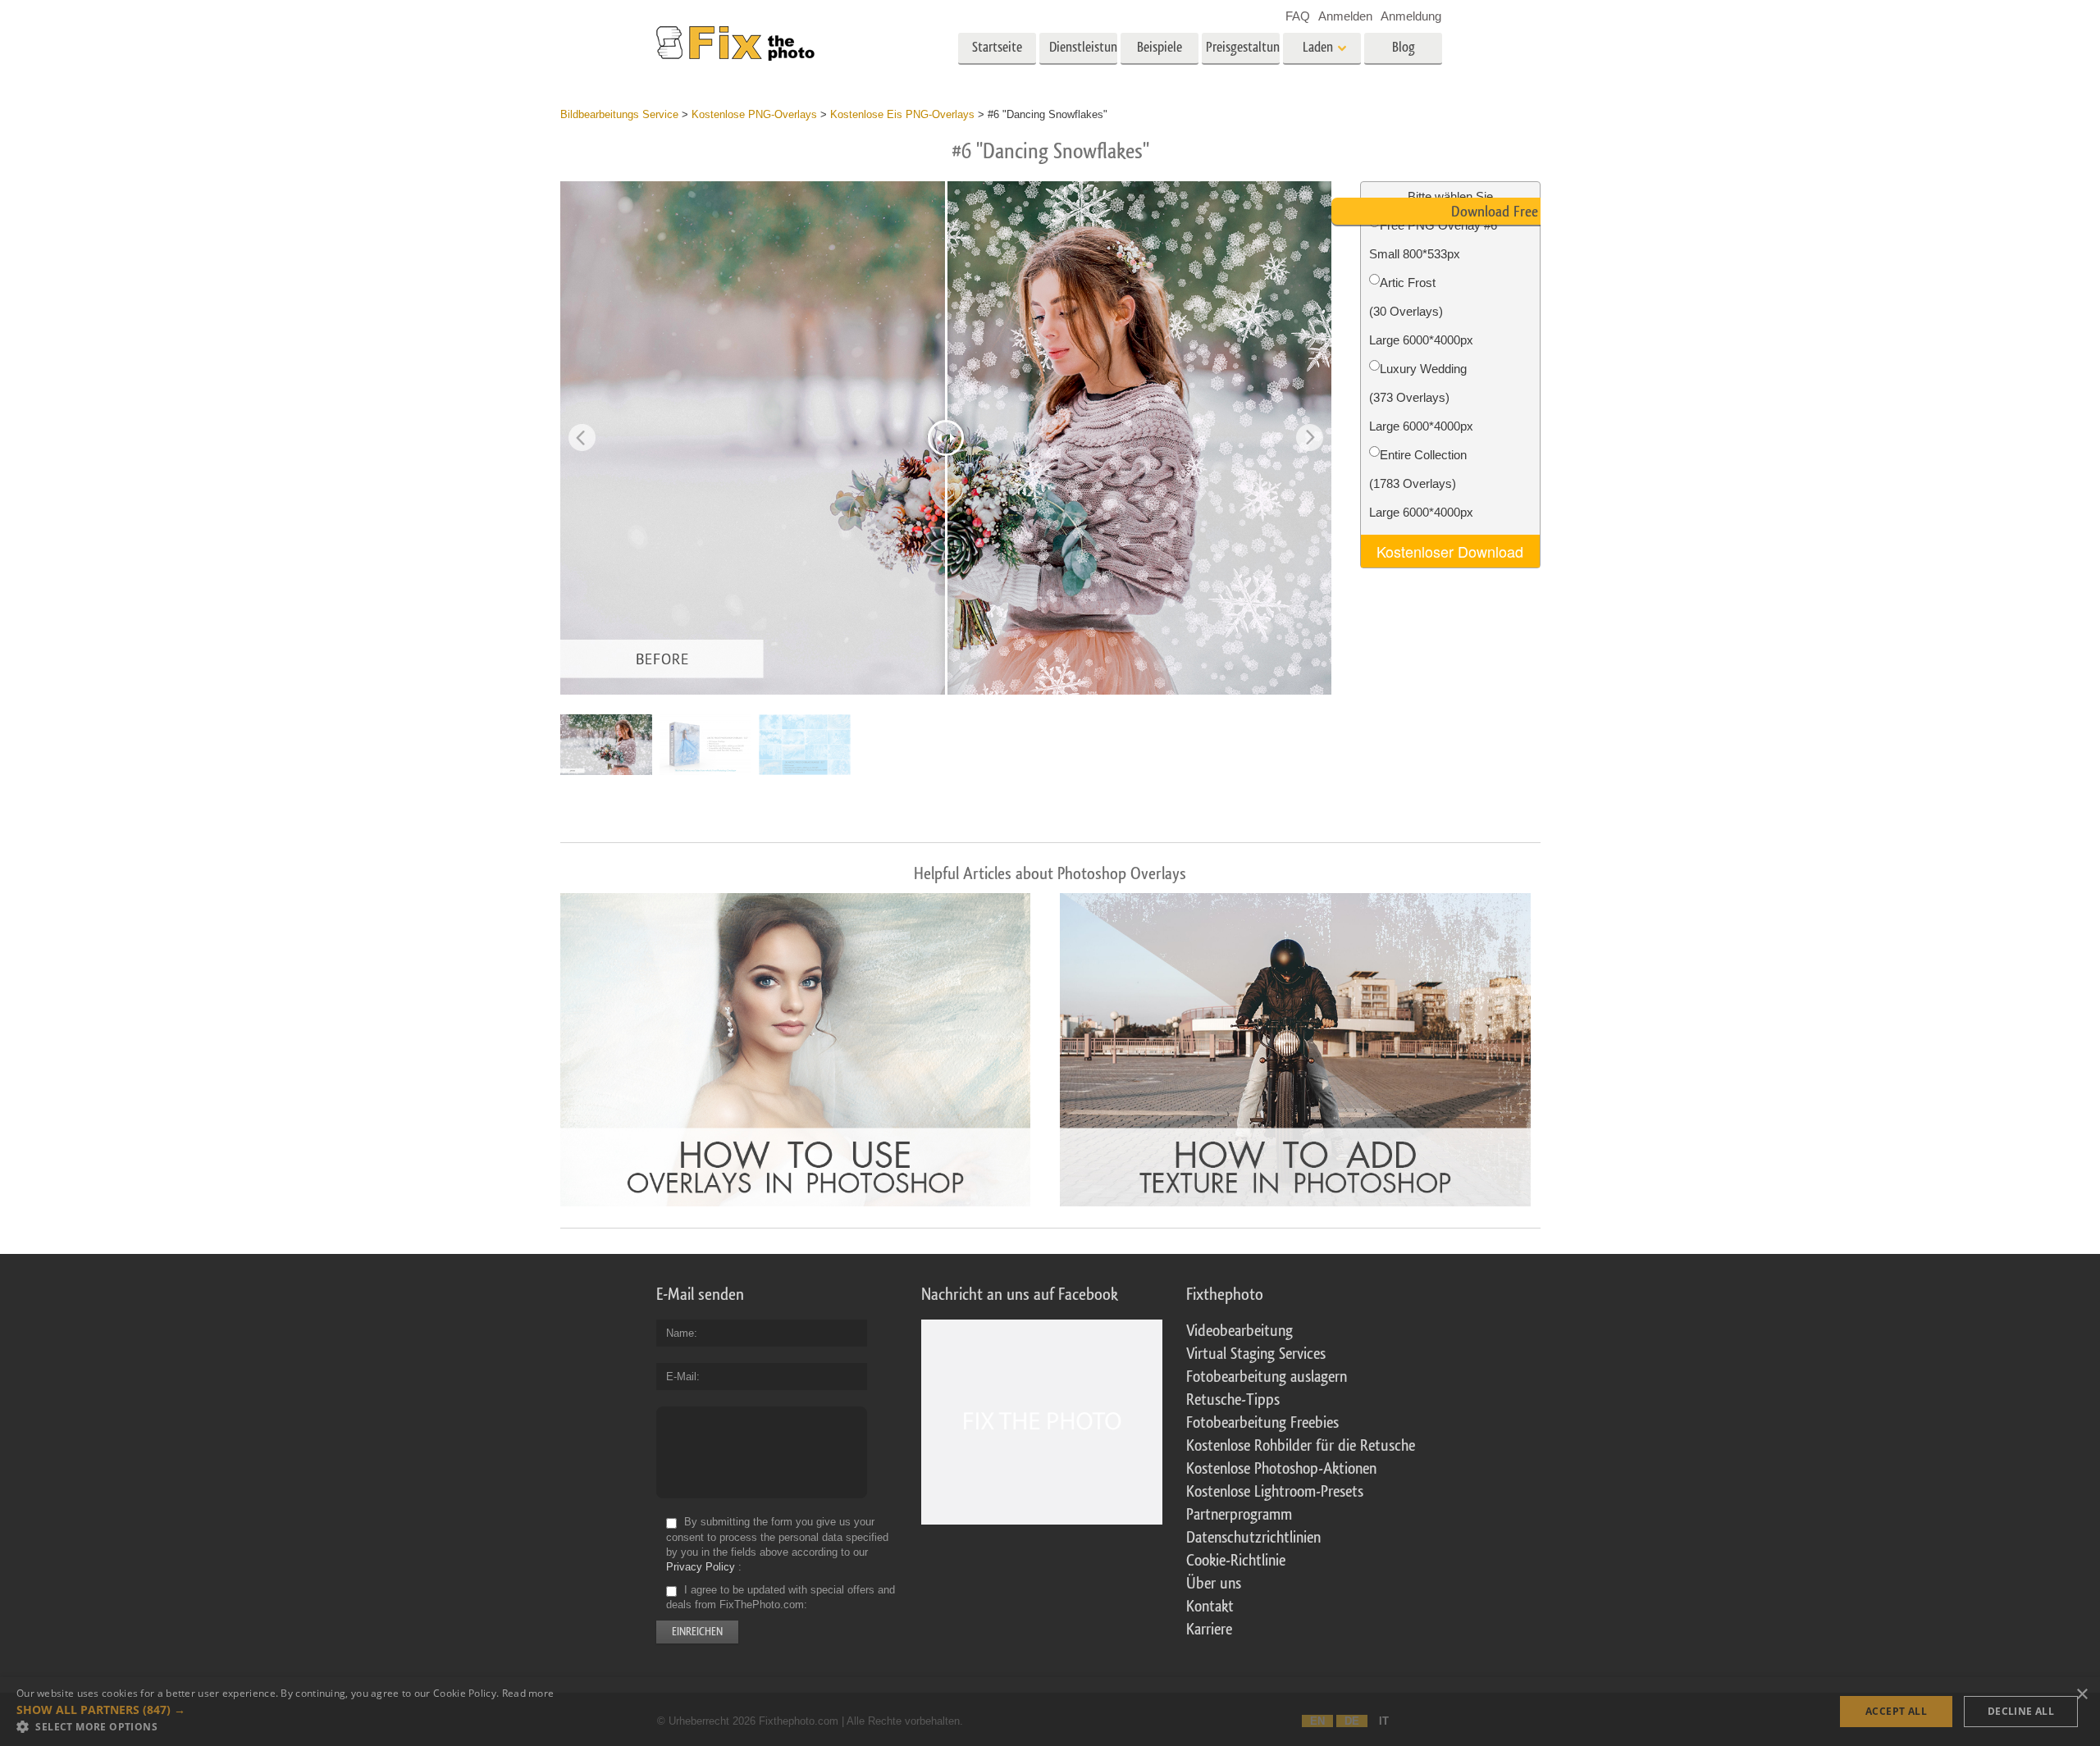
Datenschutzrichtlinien (1253, 1538)
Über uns (1214, 1584)
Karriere (1209, 1630)
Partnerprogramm (1239, 1515)
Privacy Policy (701, 1567)
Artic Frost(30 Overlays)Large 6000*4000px (1421, 311)
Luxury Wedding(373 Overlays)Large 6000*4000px (1421, 397)
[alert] (1050, 1712)
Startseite (997, 47)
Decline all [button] (2021, 1711)
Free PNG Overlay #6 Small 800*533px (1433, 239)
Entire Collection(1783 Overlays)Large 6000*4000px (1421, 483)
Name (680, 1333)
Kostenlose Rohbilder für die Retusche (1301, 1446)
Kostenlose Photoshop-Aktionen (1281, 1469)
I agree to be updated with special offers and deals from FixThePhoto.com (781, 1597)
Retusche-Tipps (1233, 1400)
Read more (528, 1693)
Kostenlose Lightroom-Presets (1275, 1492)
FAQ (1298, 16)
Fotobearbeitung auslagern (1267, 1377)
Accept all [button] (1896, 1711)
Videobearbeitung (1239, 1331)
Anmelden (1345, 16)
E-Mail (681, 1377)
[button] (285, 1710)
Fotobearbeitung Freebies (1262, 1423)
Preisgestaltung (1243, 47)
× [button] (2082, 1695)
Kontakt (1210, 1607)
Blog (1404, 47)
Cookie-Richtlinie (1236, 1561)
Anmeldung (1411, 16)
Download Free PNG (1509, 212)
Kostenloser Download (1450, 551)
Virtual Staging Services (1256, 1354)
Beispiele (1160, 47)
